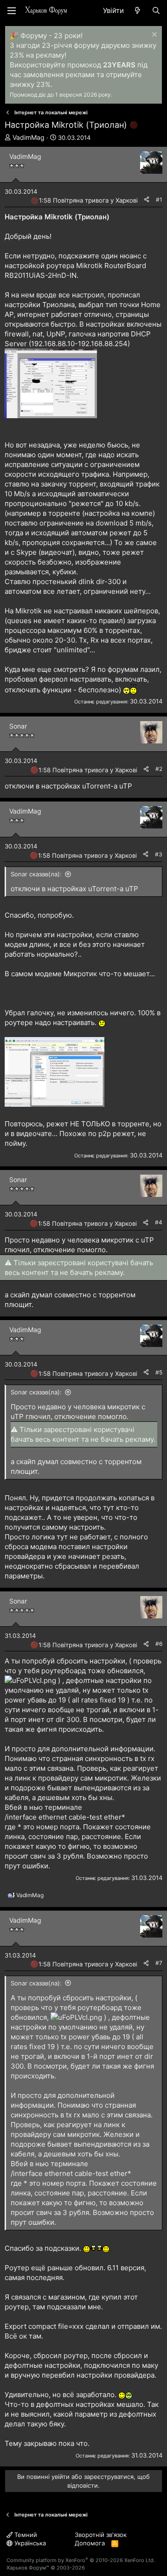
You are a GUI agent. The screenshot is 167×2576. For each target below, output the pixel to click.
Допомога (90, 2543)
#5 (159, 1372)
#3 (159, 854)
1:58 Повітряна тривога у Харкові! (89, 200)
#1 (159, 200)
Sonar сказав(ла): (36, 874)
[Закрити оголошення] (153, 36)
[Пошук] (156, 10)
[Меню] (12, 11)
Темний (25, 2535)
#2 (159, 769)
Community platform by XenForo (81, 2560)
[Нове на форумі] (138, 10)
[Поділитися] (147, 200)
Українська (29, 2543)
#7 (159, 1963)
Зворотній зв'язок (101, 2535)
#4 (159, 1222)
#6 (159, 1644)
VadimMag (29, 137)
